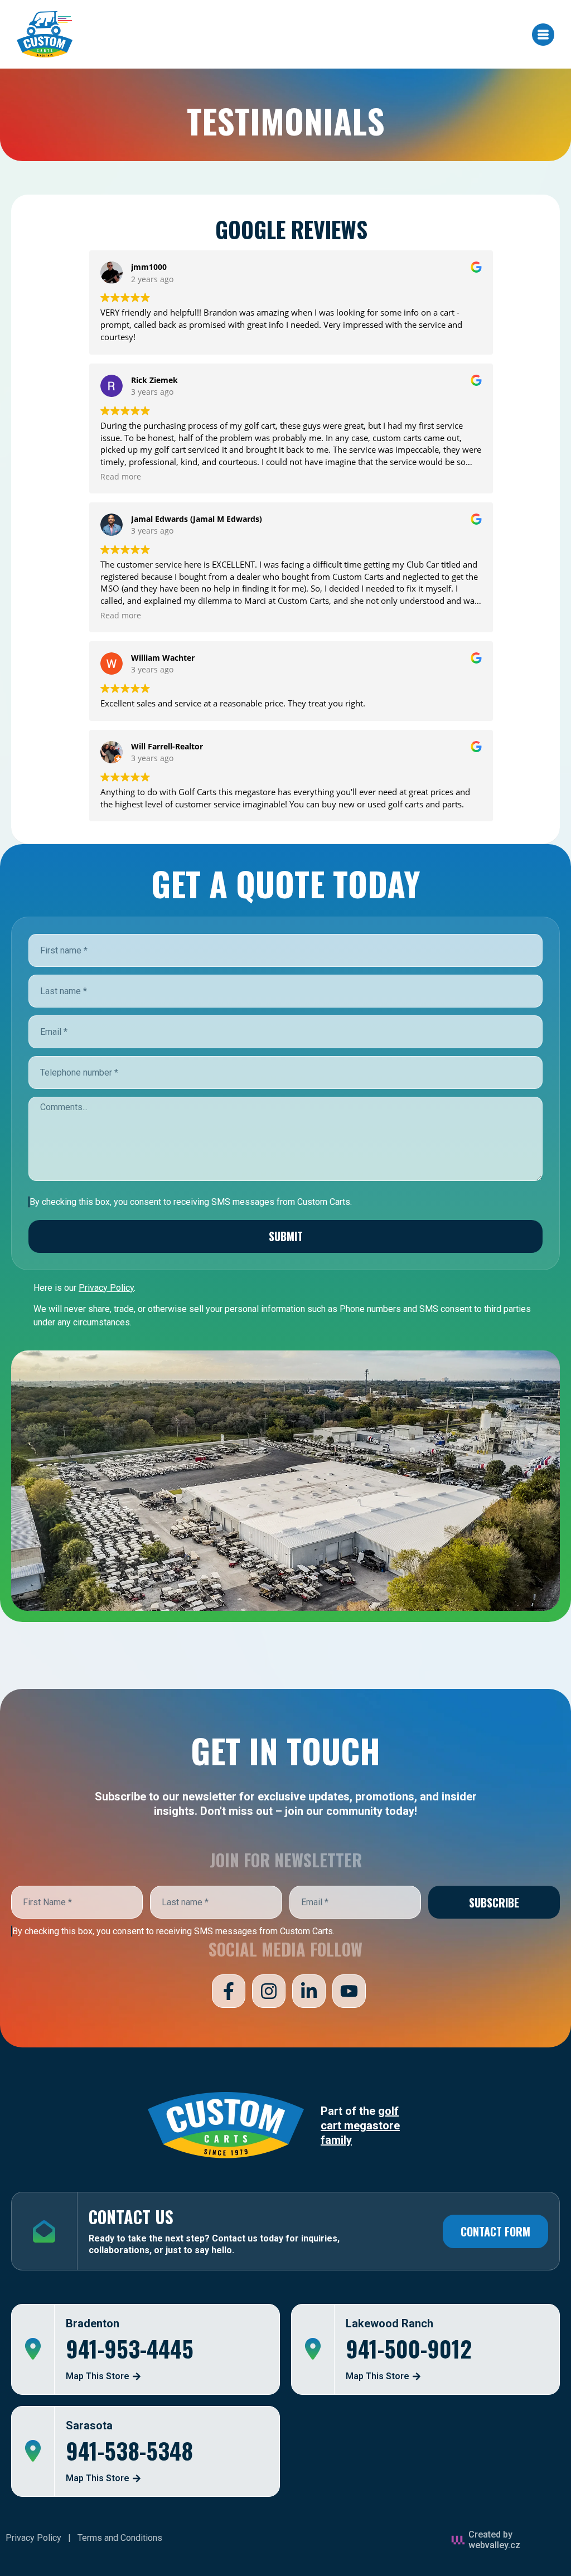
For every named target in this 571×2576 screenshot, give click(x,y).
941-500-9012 (409, 2349)
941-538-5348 (129, 2451)
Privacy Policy (33, 2538)
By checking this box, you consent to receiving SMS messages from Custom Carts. (173, 1931)
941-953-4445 (130, 2349)
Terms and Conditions (120, 2538)
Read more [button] (121, 477)
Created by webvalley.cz (494, 2540)
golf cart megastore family (360, 2125)
